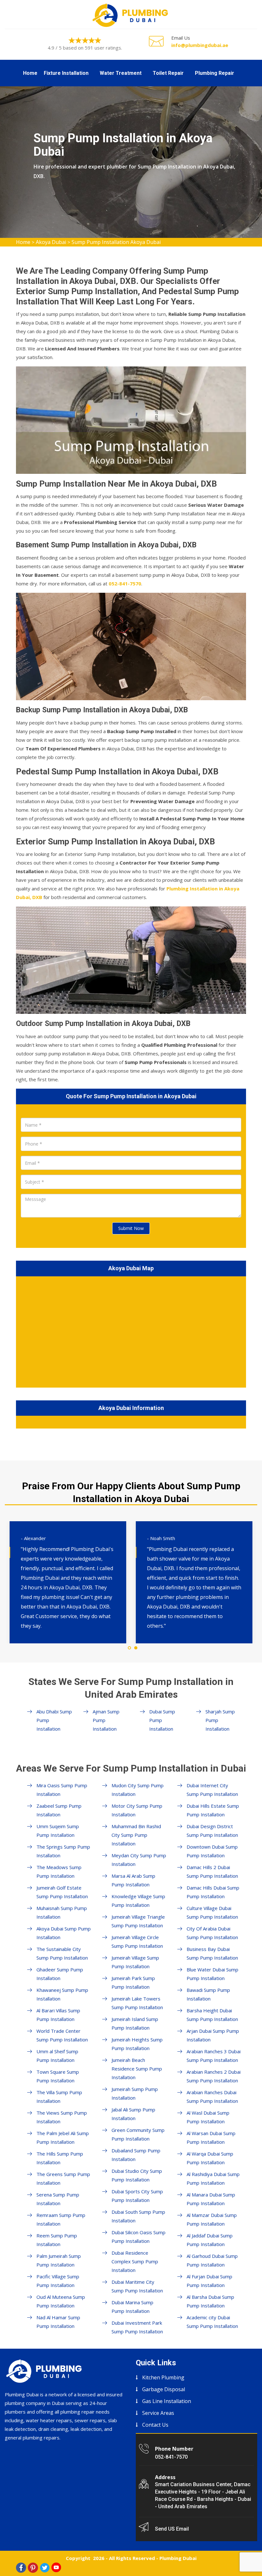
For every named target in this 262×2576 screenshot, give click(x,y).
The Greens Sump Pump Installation (63, 2178)
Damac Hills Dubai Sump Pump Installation (213, 1892)
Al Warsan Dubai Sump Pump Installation (211, 2138)
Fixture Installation (66, 73)
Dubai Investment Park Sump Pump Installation (137, 2327)
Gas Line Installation (167, 2401)
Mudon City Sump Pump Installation (138, 1790)
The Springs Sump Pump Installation (63, 1851)
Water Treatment (121, 73)
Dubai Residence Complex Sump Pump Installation (135, 2261)
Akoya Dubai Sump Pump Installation (64, 1933)
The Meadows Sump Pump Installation (59, 1871)
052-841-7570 (171, 2457)
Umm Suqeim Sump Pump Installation (58, 1831)
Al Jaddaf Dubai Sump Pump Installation (210, 2240)
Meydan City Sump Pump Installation (139, 1860)
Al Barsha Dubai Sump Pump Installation (210, 2301)
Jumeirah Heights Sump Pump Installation (137, 2044)
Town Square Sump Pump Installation (58, 2076)
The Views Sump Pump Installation (62, 2117)
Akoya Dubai (51, 242)
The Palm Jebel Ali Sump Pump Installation (63, 2138)
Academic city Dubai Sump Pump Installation (212, 2322)
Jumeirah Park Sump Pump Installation (133, 1982)
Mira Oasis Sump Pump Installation (62, 1790)
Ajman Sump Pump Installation (106, 1720)
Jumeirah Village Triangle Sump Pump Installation (138, 1921)
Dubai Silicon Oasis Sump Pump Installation (139, 2237)
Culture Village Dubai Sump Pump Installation (212, 1912)
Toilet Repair (168, 73)
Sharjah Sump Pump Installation (220, 1720)
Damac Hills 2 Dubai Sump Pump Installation (212, 1871)
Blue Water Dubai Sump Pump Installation (212, 1974)
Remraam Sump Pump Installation (61, 2219)
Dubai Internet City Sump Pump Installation (212, 1790)
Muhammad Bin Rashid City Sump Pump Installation (136, 1835)
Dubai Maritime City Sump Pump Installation (137, 2286)
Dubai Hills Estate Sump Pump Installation (213, 1810)
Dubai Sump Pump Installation (162, 1720)
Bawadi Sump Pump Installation (208, 1994)
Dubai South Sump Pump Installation (138, 2216)
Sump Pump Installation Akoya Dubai (116, 242)
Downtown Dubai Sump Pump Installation (212, 1851)
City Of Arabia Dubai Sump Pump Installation (212, 1933)
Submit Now (131, 1228)
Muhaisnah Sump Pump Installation (62, 1912)
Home (30, 73)
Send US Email (172, 2529)
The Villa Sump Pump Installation (59, 2097)
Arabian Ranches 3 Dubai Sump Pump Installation (214, 2056)
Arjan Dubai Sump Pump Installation (213, 2035)
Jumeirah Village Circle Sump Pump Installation (137, 1942)
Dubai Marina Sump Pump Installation (132, 2307)
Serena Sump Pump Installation (58, 2199)
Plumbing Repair (215, 73)
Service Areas (158, 2413)
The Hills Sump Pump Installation (60, 2158)
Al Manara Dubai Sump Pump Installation (211, 2199)
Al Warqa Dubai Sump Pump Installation (210, 2158)
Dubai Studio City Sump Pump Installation (137, 2175)
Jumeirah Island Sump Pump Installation (135, 2023)
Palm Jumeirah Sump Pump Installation (59, 2260)
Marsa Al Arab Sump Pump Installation (133, 1880)
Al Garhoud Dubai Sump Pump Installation (212, 2260)
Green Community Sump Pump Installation (138, 2134)
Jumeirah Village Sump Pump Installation (135, 1962)
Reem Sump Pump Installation (57, 2240)
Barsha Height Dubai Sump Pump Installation (212, 2015)
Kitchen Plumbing (163, 2377)
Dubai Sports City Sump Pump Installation (137, 2196)
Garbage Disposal (164, 2389)
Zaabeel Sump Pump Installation (59, 1810)
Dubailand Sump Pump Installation (136, 2155)
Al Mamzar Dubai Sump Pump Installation (212, 2219)
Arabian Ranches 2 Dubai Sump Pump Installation (214, 2076)
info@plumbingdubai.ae (200, 45)
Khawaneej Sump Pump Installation (62, 1994)
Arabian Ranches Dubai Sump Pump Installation (212, 2097)
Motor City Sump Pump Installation (137, 1810)
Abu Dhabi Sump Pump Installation (54, 1720)
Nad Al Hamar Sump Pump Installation (58, 2322)
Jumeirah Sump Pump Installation (135, 2093)
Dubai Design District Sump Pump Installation (212, 1831)
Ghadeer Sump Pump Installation (60, 1974)
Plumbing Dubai (178, 2558)
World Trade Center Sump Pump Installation (62, 2035)
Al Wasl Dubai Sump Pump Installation (208, 2117)
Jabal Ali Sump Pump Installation (133, 2114)
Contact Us (155, 2425)
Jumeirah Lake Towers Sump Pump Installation (137, 2003)
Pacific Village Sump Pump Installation (58, 2281)
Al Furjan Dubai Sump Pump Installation (209, 2281)
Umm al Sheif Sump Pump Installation (57, 2056)
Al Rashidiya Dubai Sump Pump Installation (213, 2178)
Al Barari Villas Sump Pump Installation (58, 2015)
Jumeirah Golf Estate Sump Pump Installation (62, 1892)
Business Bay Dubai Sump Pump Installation (212, 1953)
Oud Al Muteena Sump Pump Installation (61, 2301)
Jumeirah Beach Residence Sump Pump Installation (137, 2069)
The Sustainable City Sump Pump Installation (62, 1953)
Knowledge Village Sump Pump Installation (138, 1901)
